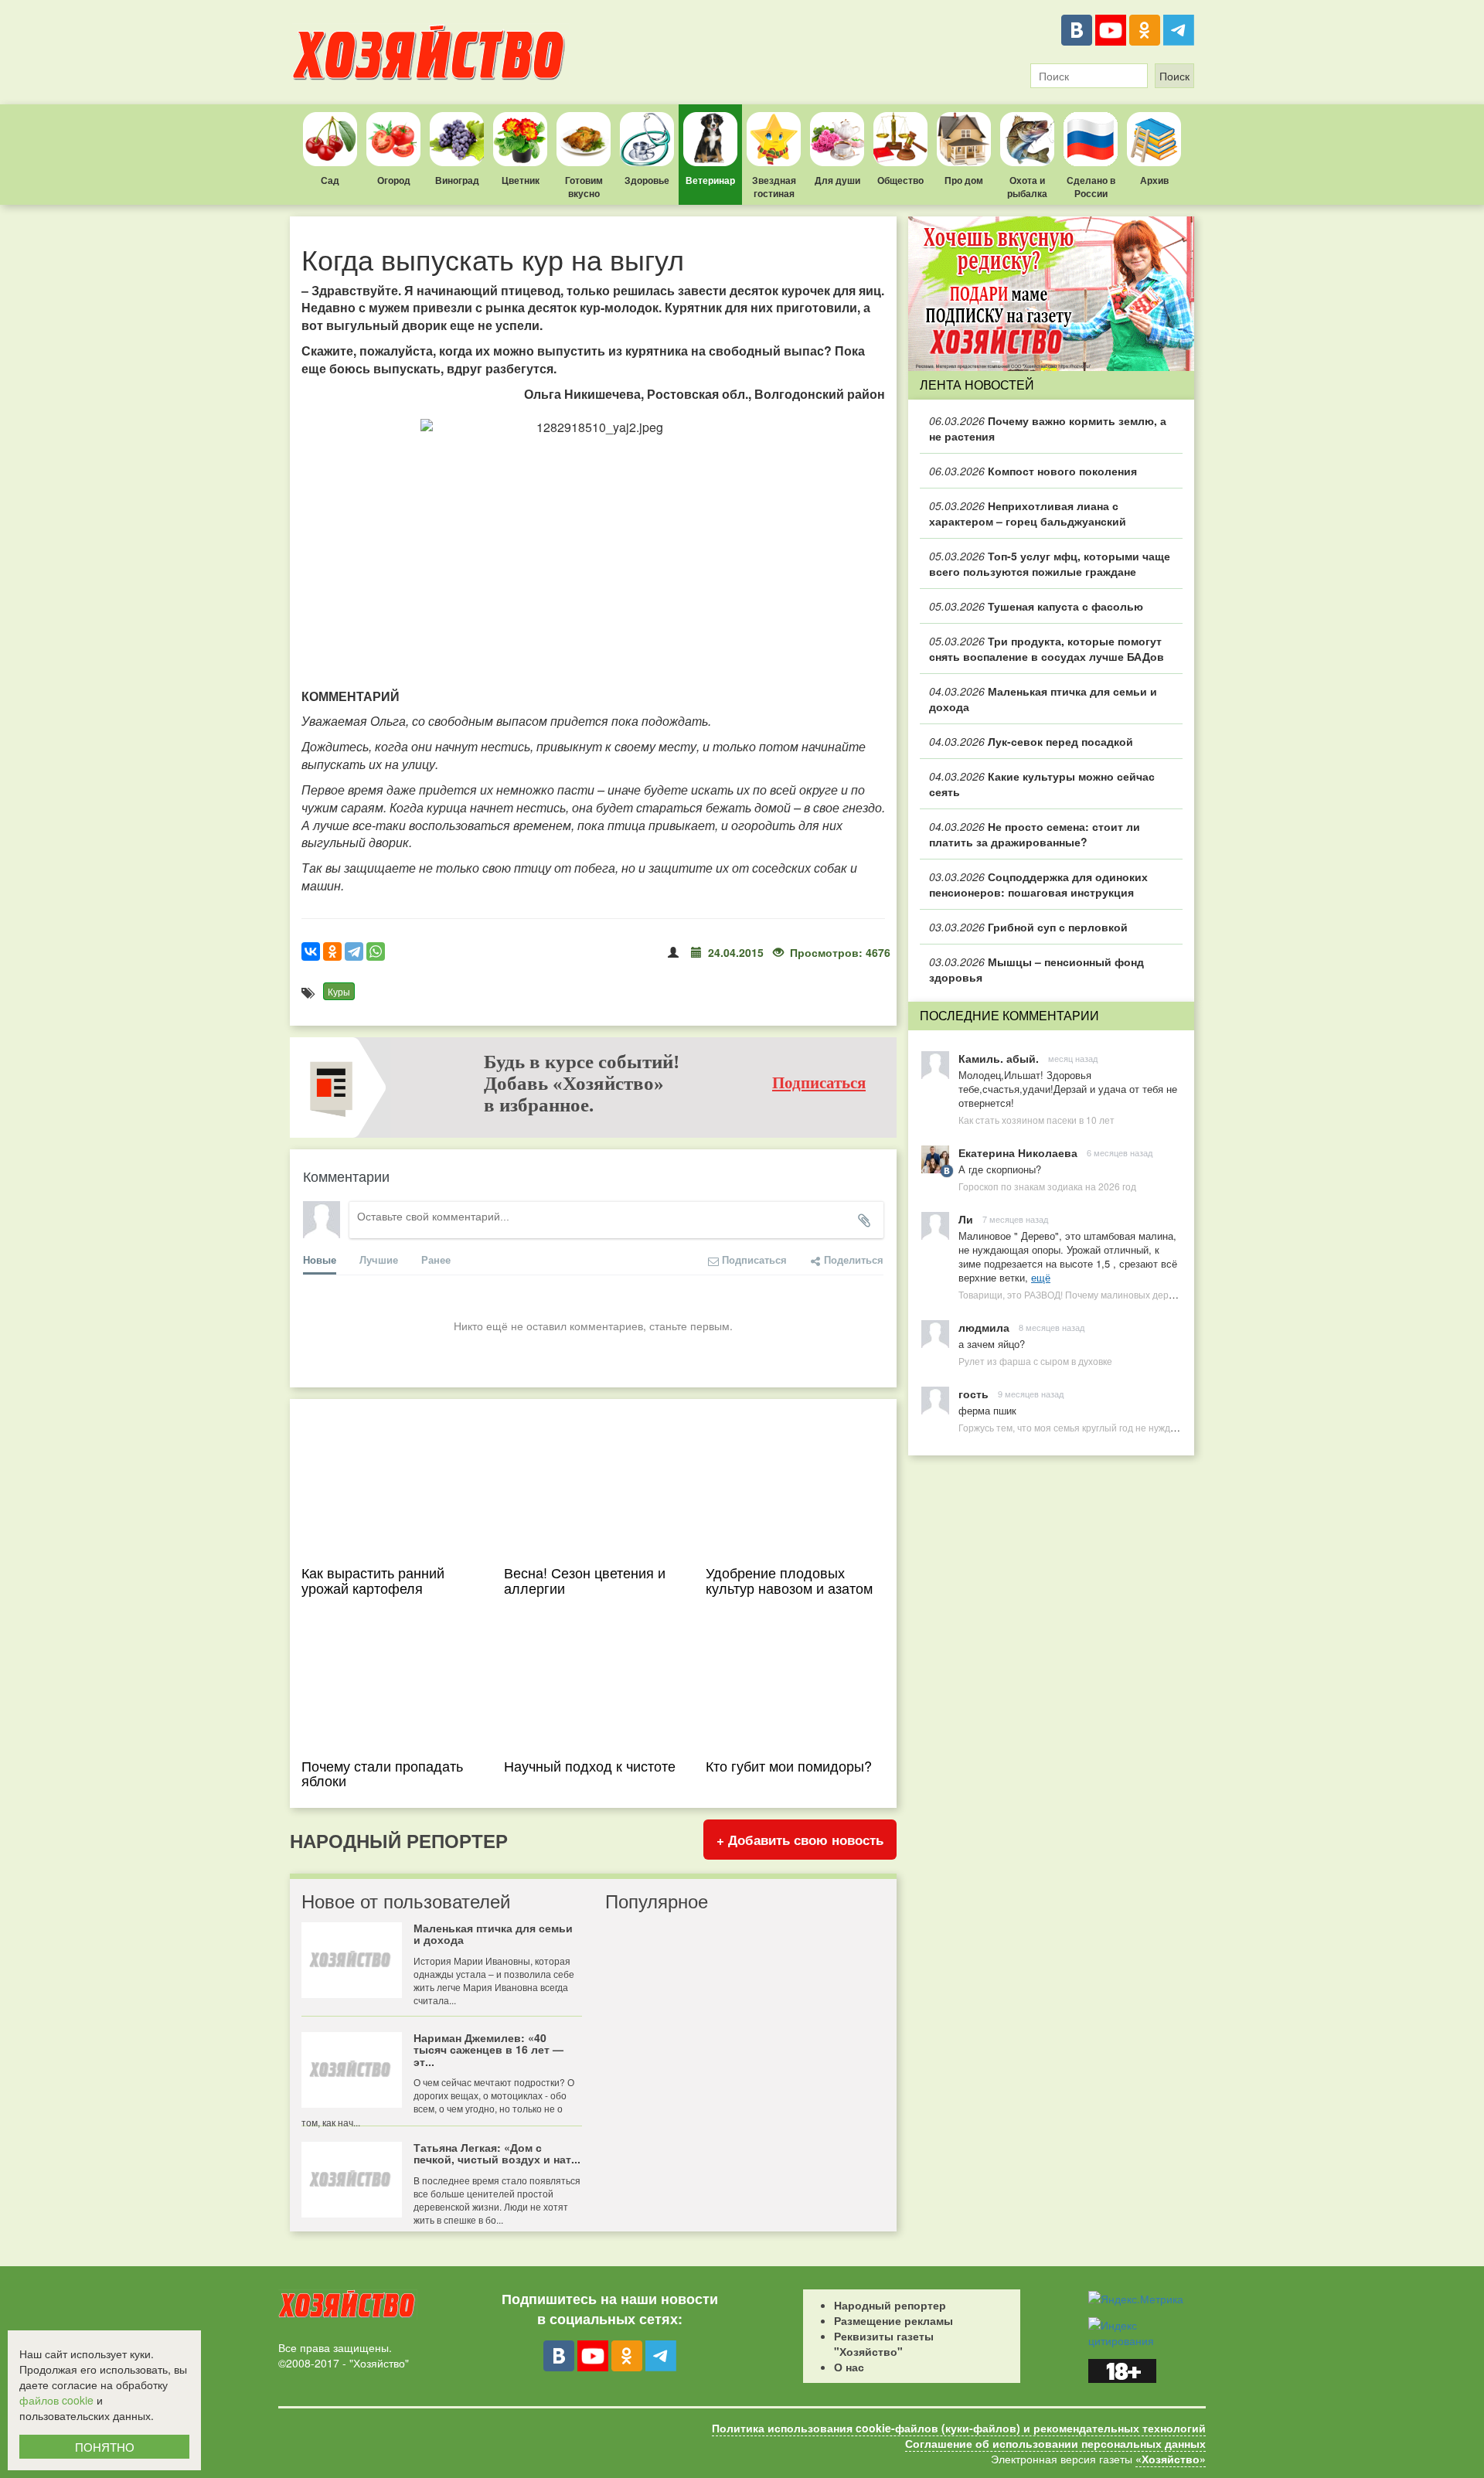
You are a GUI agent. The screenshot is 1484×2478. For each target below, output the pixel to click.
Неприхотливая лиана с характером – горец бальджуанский (1028, 513)
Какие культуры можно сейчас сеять (1042, 784)
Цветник (521, 180)
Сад (330, 180)
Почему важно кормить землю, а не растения (1048, 428)
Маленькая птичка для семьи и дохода (1043, 699)
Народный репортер (890, 2305)
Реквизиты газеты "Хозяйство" (884, 2344)
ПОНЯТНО (105, 2447)
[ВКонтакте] (1077, 30)
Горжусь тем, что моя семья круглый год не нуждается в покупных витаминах (1127, 1427)
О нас (849, 2367)
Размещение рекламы (893, 2320)
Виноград (457, 180)
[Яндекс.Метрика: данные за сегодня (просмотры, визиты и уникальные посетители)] (1136, 2299)
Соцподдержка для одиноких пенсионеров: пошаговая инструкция (1038, 884)
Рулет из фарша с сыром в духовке (1035, 1361)
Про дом (964, 180)
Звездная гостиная (774, 187)
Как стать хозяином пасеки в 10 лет (1036, 1120)
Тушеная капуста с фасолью (1036, 606)
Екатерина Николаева (1018, 1152)
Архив (1154, 180)
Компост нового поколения (1033, 471)
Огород (394, 180)
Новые (320, 1259)
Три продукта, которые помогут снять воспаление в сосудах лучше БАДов (1047, 648)
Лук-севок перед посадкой (1031, 741)
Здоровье (647, 180)
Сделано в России (1091, 187)
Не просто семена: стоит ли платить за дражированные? (1035, 834)
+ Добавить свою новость (800, 1840)
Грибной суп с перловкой (1028, 927)
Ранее (436, 1259)
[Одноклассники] (1145, 30)
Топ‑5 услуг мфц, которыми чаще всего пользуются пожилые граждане (1050, 563)
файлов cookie (56, 2400)
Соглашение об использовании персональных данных (1055, 2443)
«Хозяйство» (1171, 2459)
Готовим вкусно (584, 187)
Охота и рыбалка (1027, 187)
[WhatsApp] (376, 951)
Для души (837, 180)
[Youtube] (1111, 30)
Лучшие (379, 1259)
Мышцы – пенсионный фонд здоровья (1036, 969)
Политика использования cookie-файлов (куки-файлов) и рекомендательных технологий (959, 2428)
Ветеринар (710, 180)
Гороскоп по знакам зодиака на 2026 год (1047, 1186)
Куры (339, 991)
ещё (1041, 1277)
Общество (900, 180)
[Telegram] (1179, 30)
